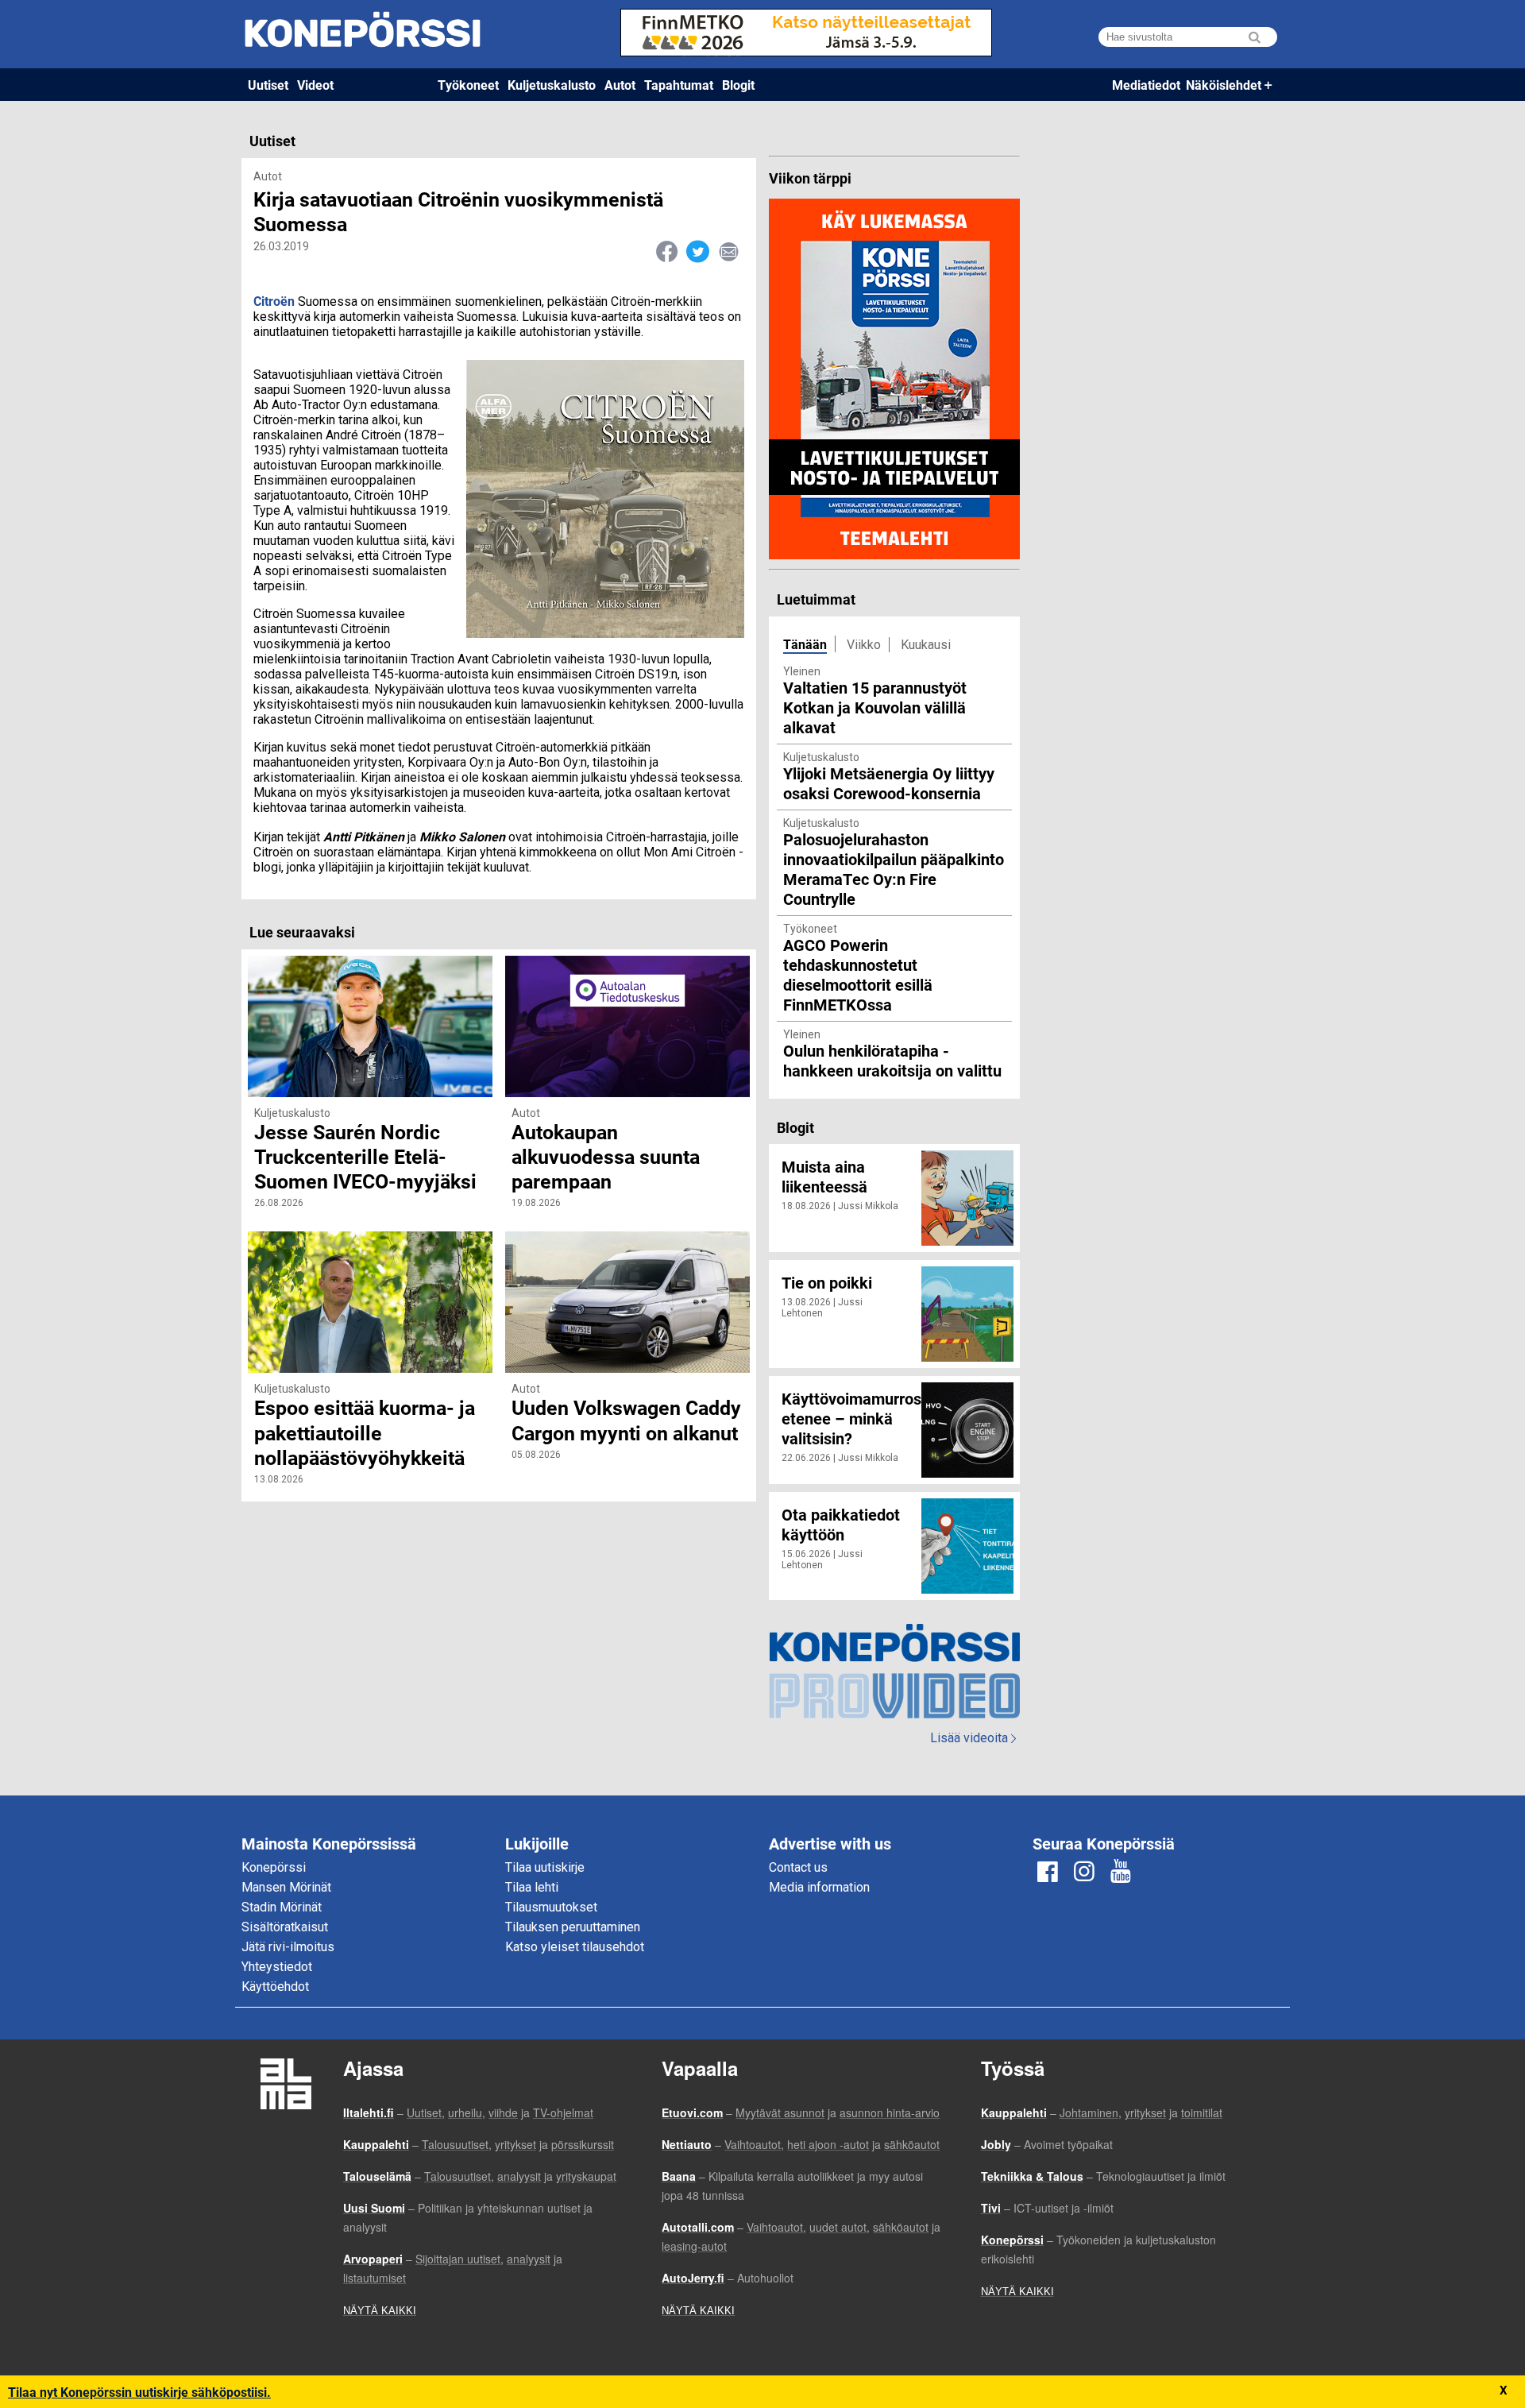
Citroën (274, 301)
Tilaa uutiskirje (545, 1867)
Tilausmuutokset (551, 1907)
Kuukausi (926, 645)
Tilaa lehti (532, 1887)
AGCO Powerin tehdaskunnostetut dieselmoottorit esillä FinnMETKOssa (858, 974)
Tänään (805, 644)
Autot (620, 85)
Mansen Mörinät (286, 1887)
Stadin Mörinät (282, 1907)
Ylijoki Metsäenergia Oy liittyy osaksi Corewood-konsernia (889, 783)
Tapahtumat (679, 85)
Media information (819, 1887)
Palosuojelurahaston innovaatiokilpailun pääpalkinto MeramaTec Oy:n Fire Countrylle (894, 869)
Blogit (738, 85)
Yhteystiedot (277, 1967)
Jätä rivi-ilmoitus (288, 1947)
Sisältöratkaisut (285, 1927)
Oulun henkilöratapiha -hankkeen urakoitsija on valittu (892, 1060)
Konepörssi (274, 1867)
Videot (315, 85)
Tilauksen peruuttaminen (573, 1927)
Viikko (864, 645)
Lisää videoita (973, 1738)
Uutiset (268, 85)
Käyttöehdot (275, 1987)
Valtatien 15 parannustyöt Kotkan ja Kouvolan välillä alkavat (875, 707)
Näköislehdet (1224, 85)
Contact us (798, 1867)
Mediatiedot (1146, 85)
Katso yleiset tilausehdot (575, 1947)
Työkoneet (468, 85)
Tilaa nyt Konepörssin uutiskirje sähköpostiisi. (139, 2392)
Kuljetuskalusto (552, 85)
